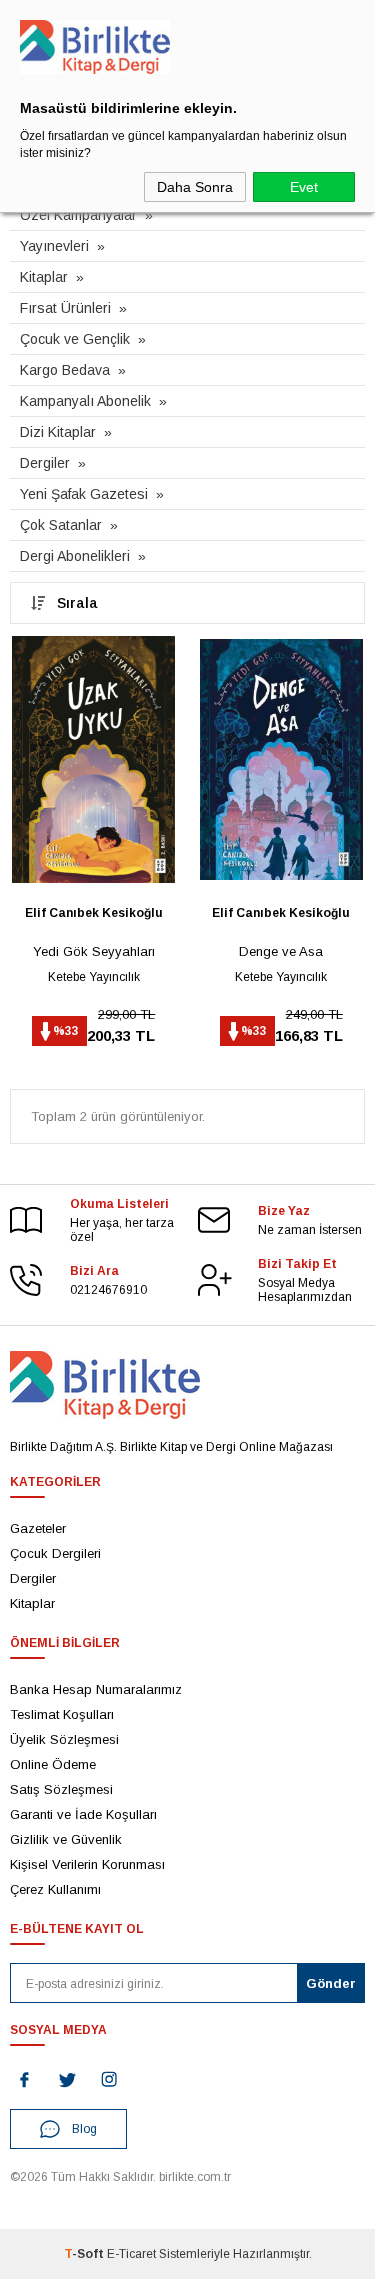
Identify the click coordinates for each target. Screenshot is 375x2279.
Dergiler (45, 463)
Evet (304, 187)
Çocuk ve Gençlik (75, 339)
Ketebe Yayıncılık (94, 977)
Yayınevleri (54, 246)
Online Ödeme (53, 1764)
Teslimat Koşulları (62, 1714)
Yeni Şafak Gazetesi (84, 494)
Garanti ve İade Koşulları (83, 1814)
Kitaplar (44, 277)
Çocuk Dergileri (55, 1553)
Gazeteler (38, 1528)
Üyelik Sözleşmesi (64, 1739)
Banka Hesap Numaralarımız (96, 1689)
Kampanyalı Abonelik (85, 401)
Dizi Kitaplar (58, 432)
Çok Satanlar (61, 525)
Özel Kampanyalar (78, 215)
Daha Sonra (195, 187)
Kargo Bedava (65, 370)
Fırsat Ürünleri (65, 308)
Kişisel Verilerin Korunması (87, 1864)
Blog (84, 2129)
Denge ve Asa (281, 951)
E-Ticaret (131, 2254)
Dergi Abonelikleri (75, 556)
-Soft (85, 2254)
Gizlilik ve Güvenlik (66, 1839)
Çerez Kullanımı (55, 1889)
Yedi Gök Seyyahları (94, 951)
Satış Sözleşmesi (61, 1789)
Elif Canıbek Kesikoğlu (94, 913)
